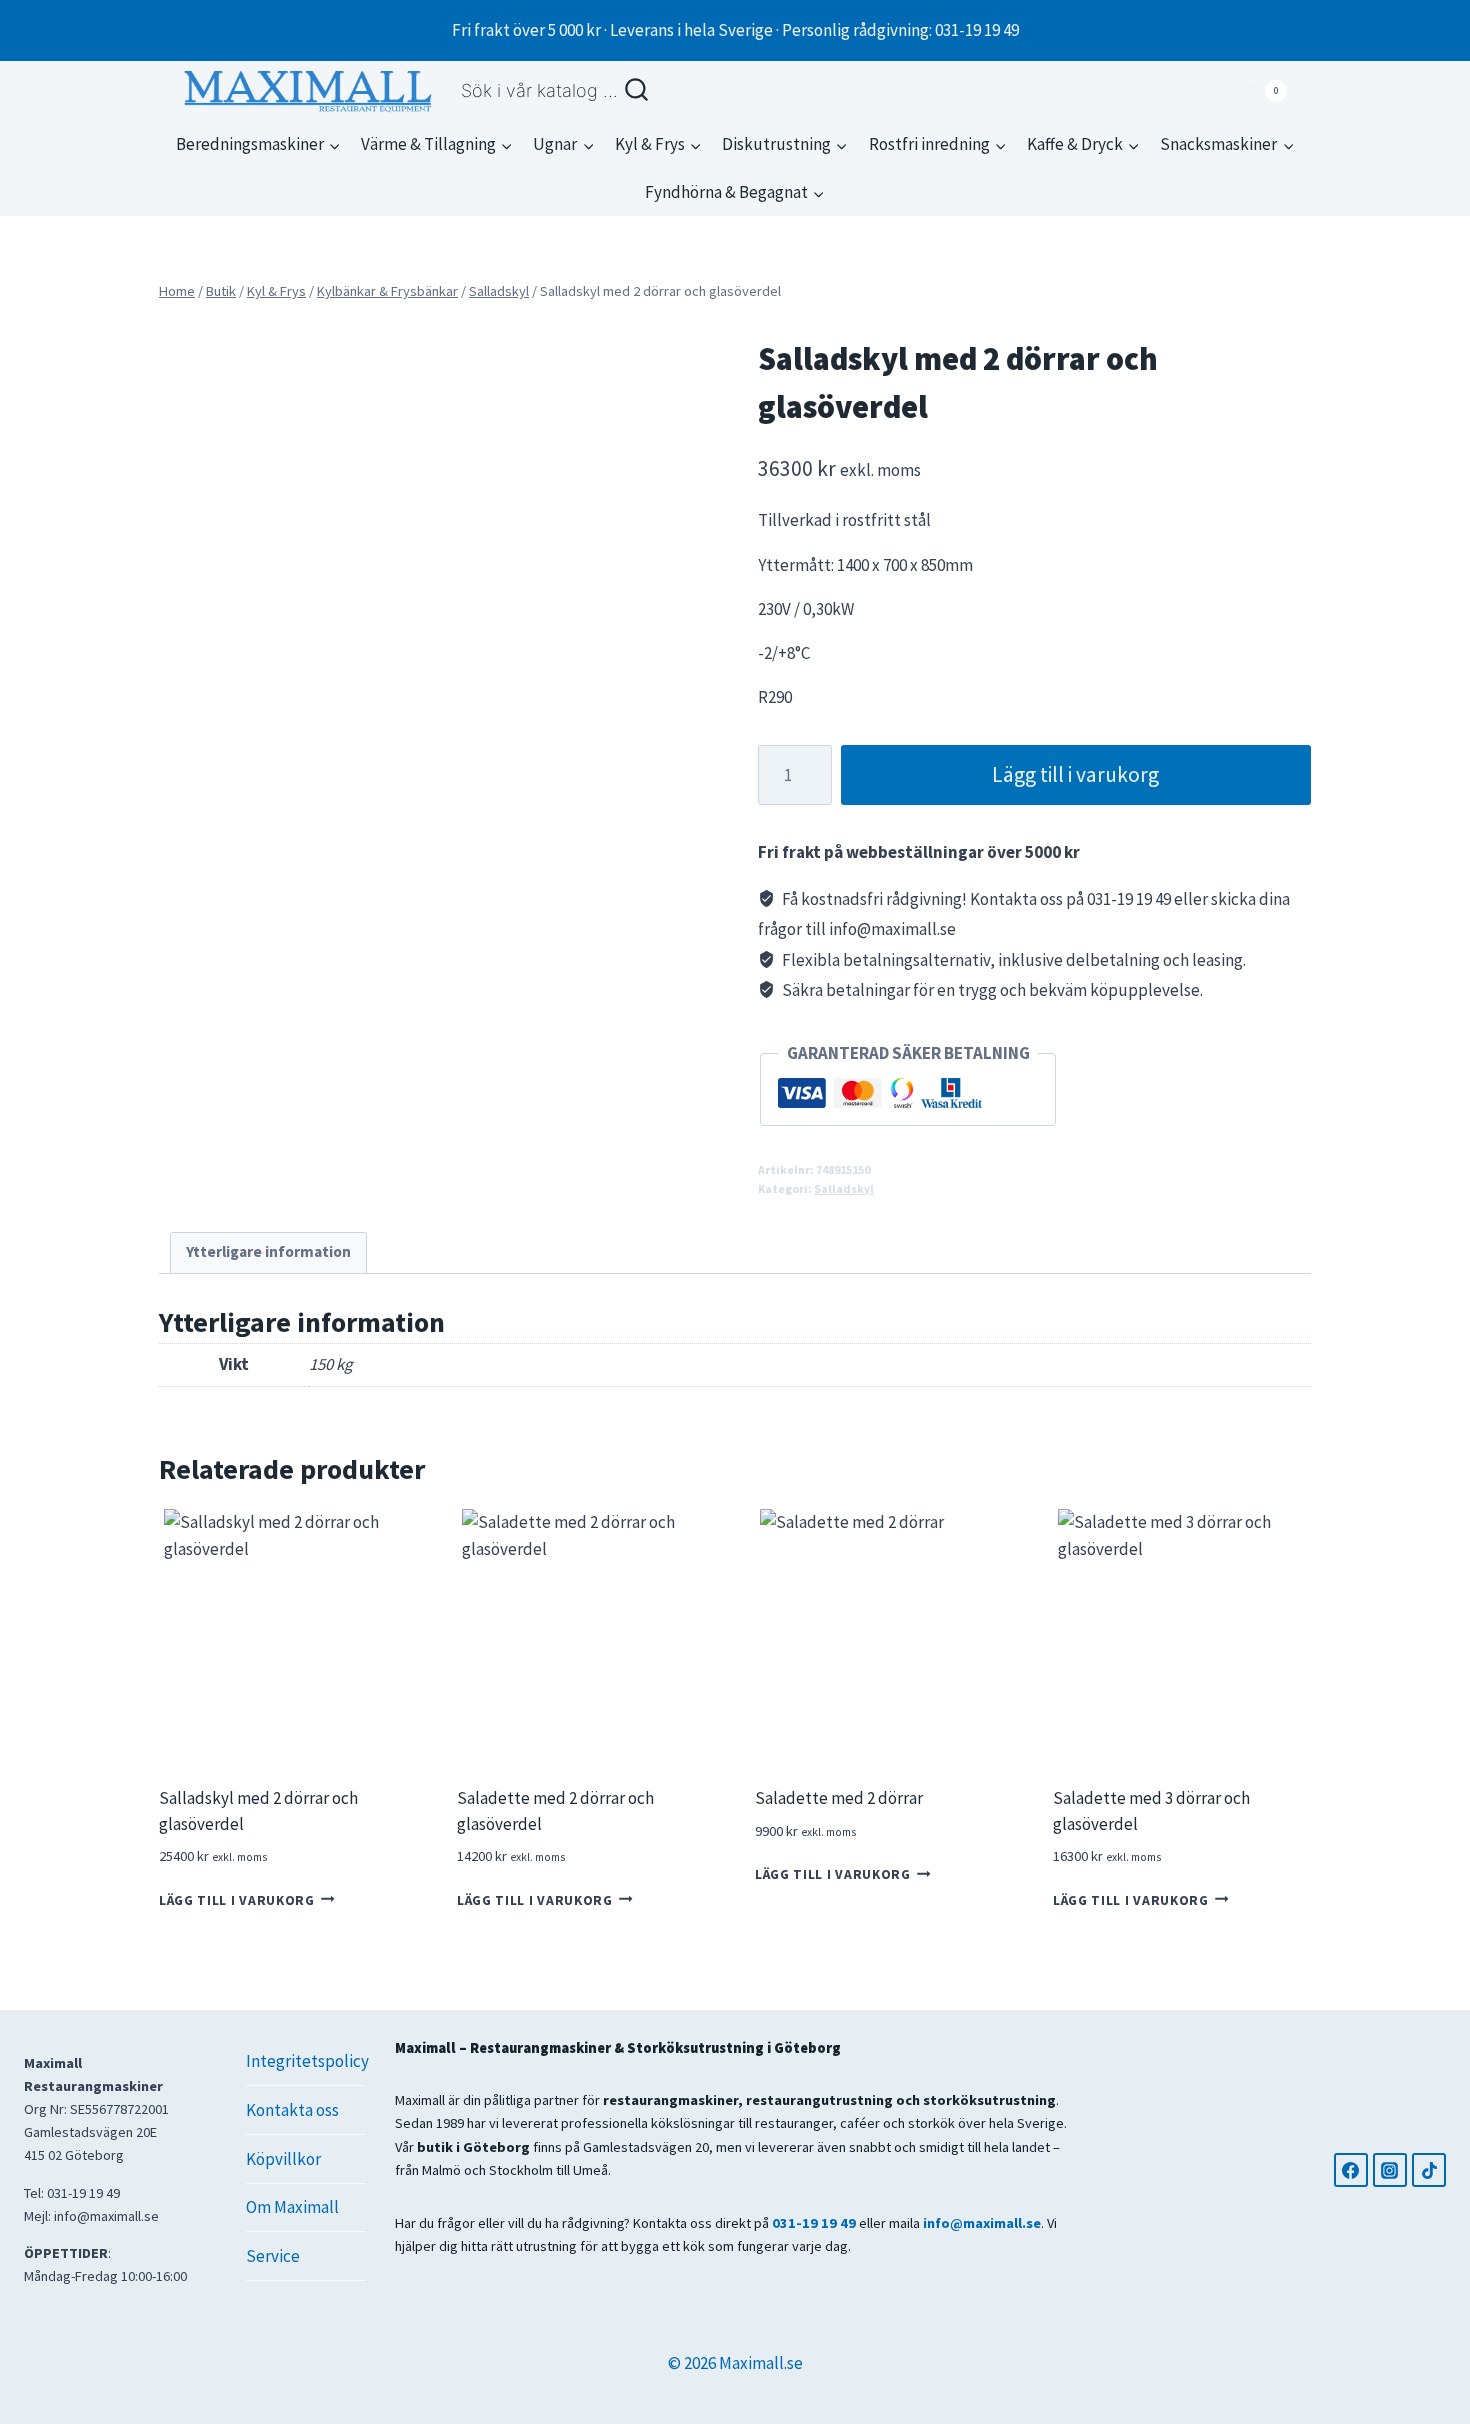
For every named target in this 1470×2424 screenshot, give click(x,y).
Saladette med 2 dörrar (839, 1798)
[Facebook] (1351, 2170)
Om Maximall (292, 2207)
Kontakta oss (292, 2110)
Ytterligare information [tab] (268, 1251)
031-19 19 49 (814, 2223)
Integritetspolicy (305, 2061)
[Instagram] (1390, 2170)
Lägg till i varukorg (1075, 774)
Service (273, 2256)
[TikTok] (1429, 2170)
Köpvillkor (283, 2159)
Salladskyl (844, 1188)
